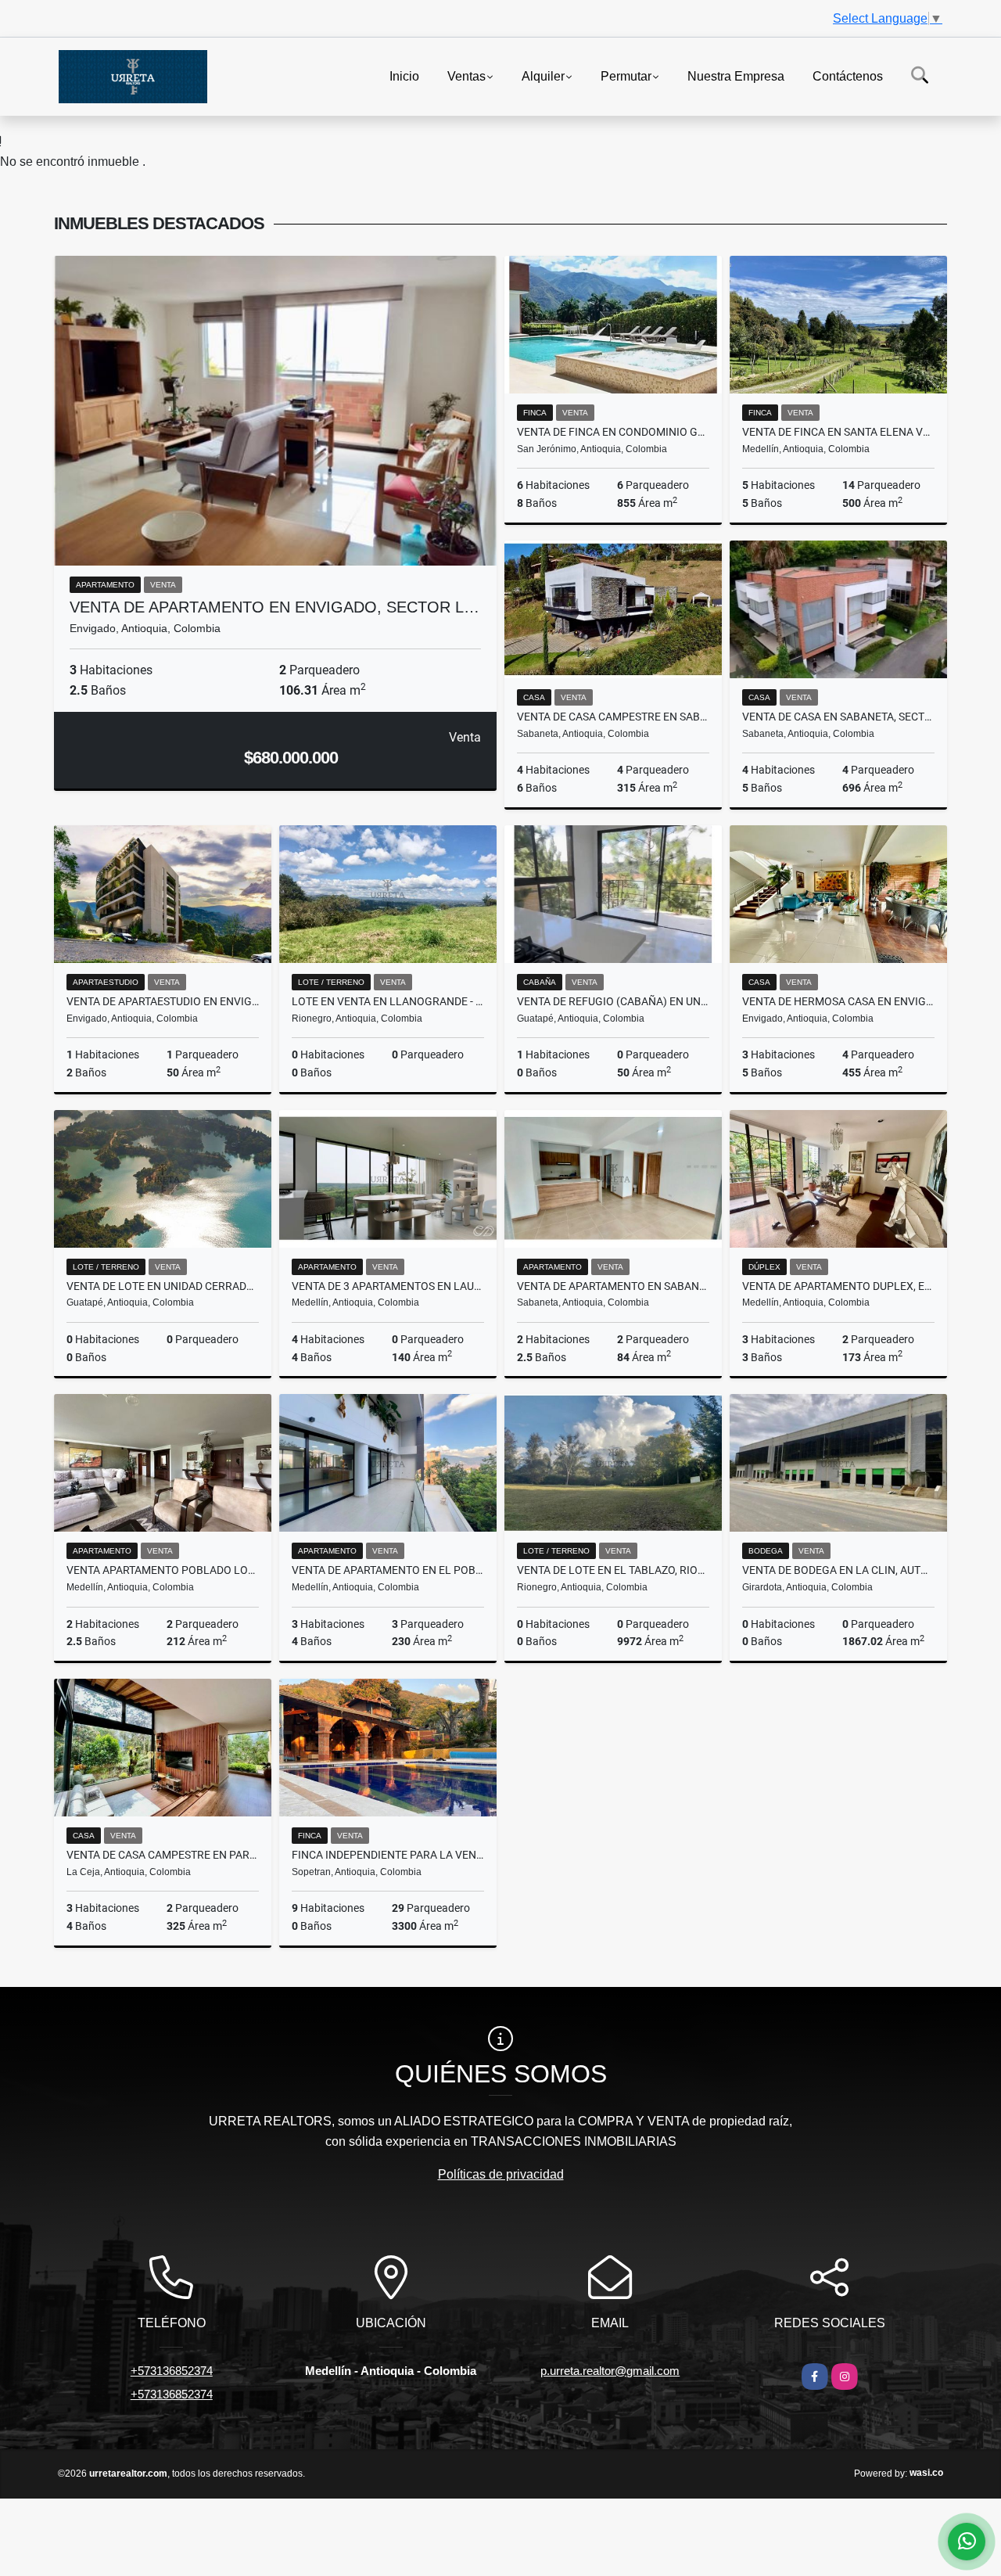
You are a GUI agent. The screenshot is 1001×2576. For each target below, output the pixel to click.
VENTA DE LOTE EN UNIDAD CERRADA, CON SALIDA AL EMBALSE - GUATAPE (163, 1286)
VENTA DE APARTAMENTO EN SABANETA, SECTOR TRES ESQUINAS (613, 1286)
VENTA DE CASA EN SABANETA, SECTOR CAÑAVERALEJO (838, 717)
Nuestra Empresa (736, 75)
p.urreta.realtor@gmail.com (610, 2371)
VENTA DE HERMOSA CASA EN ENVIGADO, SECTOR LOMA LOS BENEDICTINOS (838, 1001)
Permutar (626, 75)
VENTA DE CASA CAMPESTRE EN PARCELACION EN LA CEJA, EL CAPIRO (163, 1855)
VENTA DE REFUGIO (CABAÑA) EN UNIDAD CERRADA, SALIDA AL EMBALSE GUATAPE (613, 1001)
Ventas (466, 75)
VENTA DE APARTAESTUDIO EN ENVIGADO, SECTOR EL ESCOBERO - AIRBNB (163, 1001)
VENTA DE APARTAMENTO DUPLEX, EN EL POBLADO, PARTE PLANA (838, 1286)
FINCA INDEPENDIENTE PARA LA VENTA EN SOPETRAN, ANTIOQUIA (388, 1855)
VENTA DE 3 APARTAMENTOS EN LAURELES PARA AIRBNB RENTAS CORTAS (388, 1286)
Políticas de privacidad (501, 2174)
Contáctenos (848, 75)
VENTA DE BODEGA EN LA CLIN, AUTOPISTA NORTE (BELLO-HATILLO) (838, 1570)
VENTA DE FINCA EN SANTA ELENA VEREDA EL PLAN (838, 432)
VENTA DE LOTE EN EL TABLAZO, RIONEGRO (613, 1570)
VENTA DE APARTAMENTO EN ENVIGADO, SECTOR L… (274, 607)
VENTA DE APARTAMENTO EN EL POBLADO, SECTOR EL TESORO (388, 1570)
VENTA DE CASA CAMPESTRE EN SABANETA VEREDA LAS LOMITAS (613, 717)
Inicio (404, 75)
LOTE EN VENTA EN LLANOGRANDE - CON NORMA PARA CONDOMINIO (388, 1001)
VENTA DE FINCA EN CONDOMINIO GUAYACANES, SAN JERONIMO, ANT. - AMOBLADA (613, 432)
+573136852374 (172, 2371)
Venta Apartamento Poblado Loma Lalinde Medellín (163, 1570)
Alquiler (543, 75)
